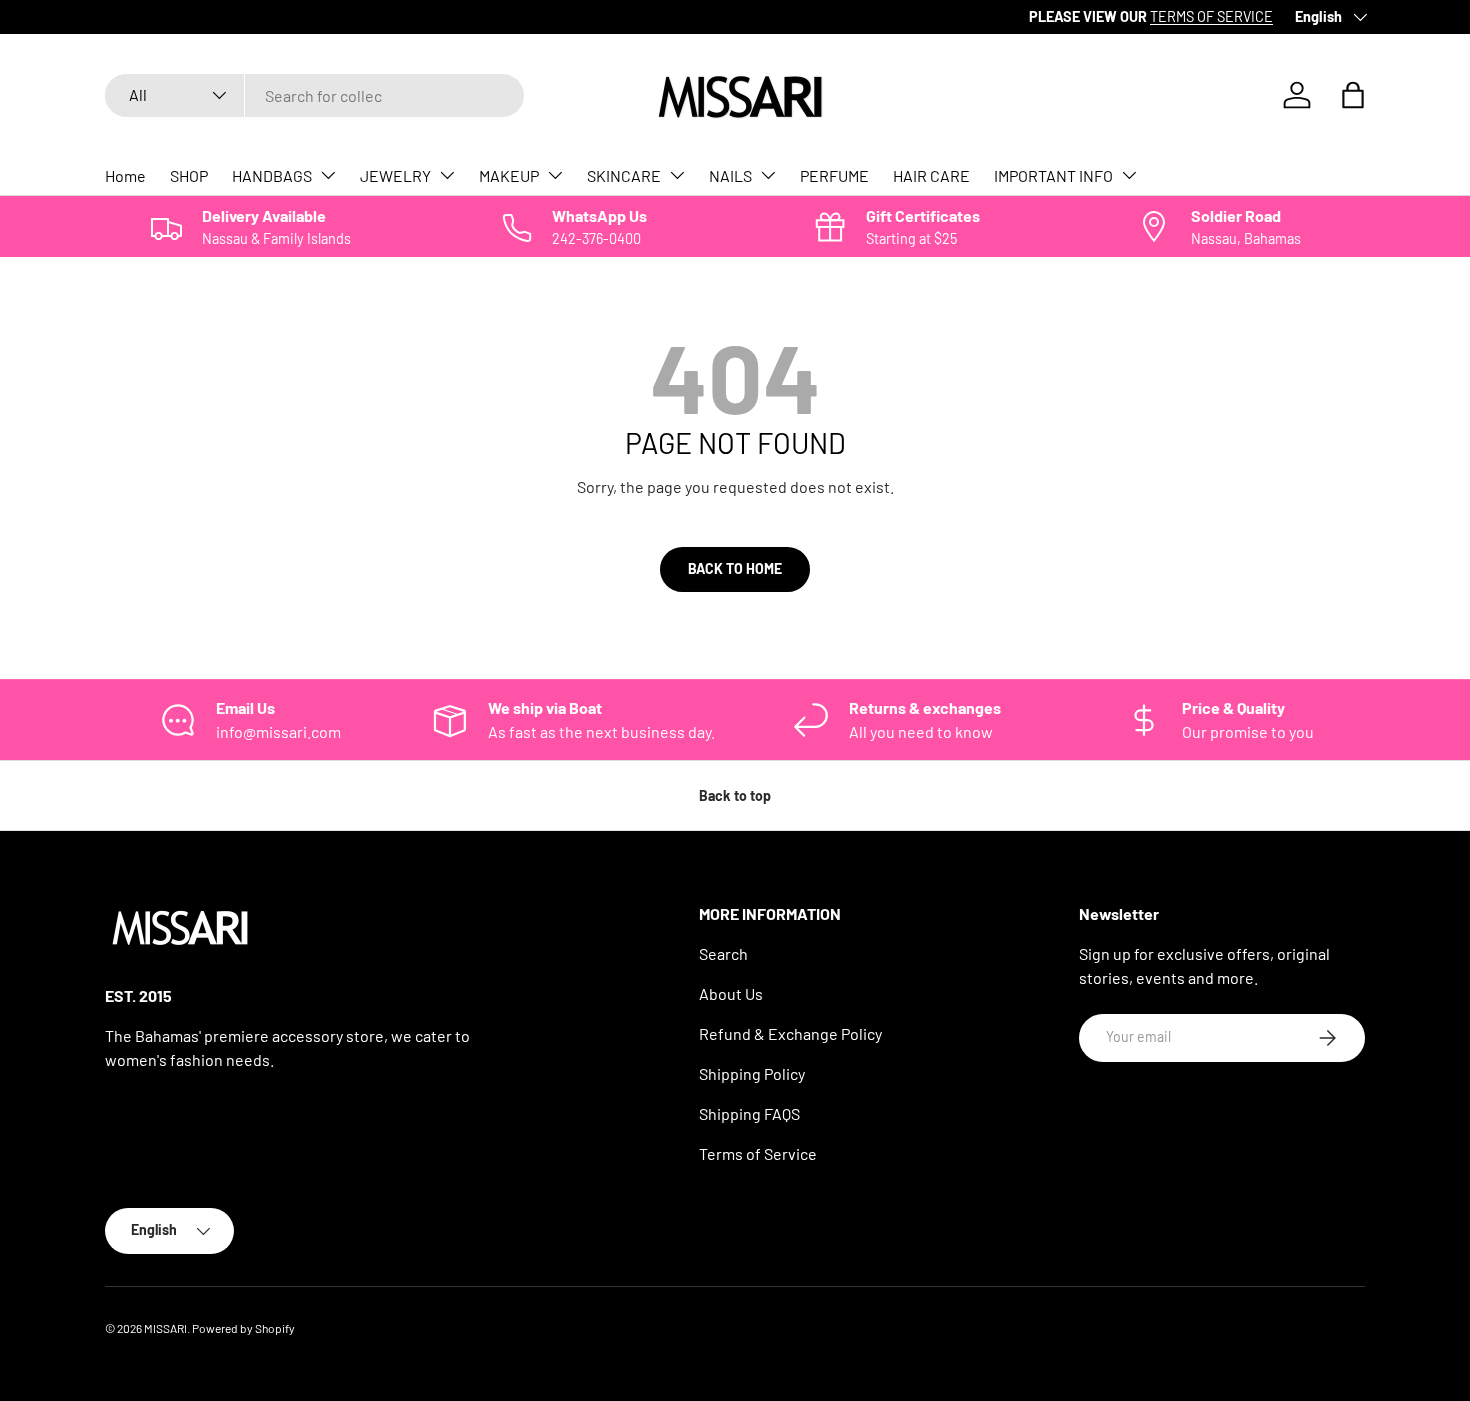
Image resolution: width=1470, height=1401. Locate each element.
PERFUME (834, 175)
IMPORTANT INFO (1053, 175)
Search (723, 953)
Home (125, 175)
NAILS (730, 175)
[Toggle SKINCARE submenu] (677, 175)
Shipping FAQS (749, 1113)
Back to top (735, 795)
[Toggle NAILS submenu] (768, 175)
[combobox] (314, 95)
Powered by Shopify (243, 1328)
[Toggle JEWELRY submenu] (447, 175)
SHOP (189, 175)
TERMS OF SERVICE (344, 16)
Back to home (735, 568)
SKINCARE (624, 175)
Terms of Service (758, 1153)
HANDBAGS (272, 175)
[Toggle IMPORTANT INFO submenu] (1129, 175)
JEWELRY (395, 175)
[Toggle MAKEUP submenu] (555, 175)
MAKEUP (509, 175)
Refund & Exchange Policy (790, 1033)
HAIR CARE (931, 175)
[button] (1353, 95)
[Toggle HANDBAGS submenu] (328, 175)
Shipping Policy (752, 1073)
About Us (731, 993)
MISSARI (165, 1328)
